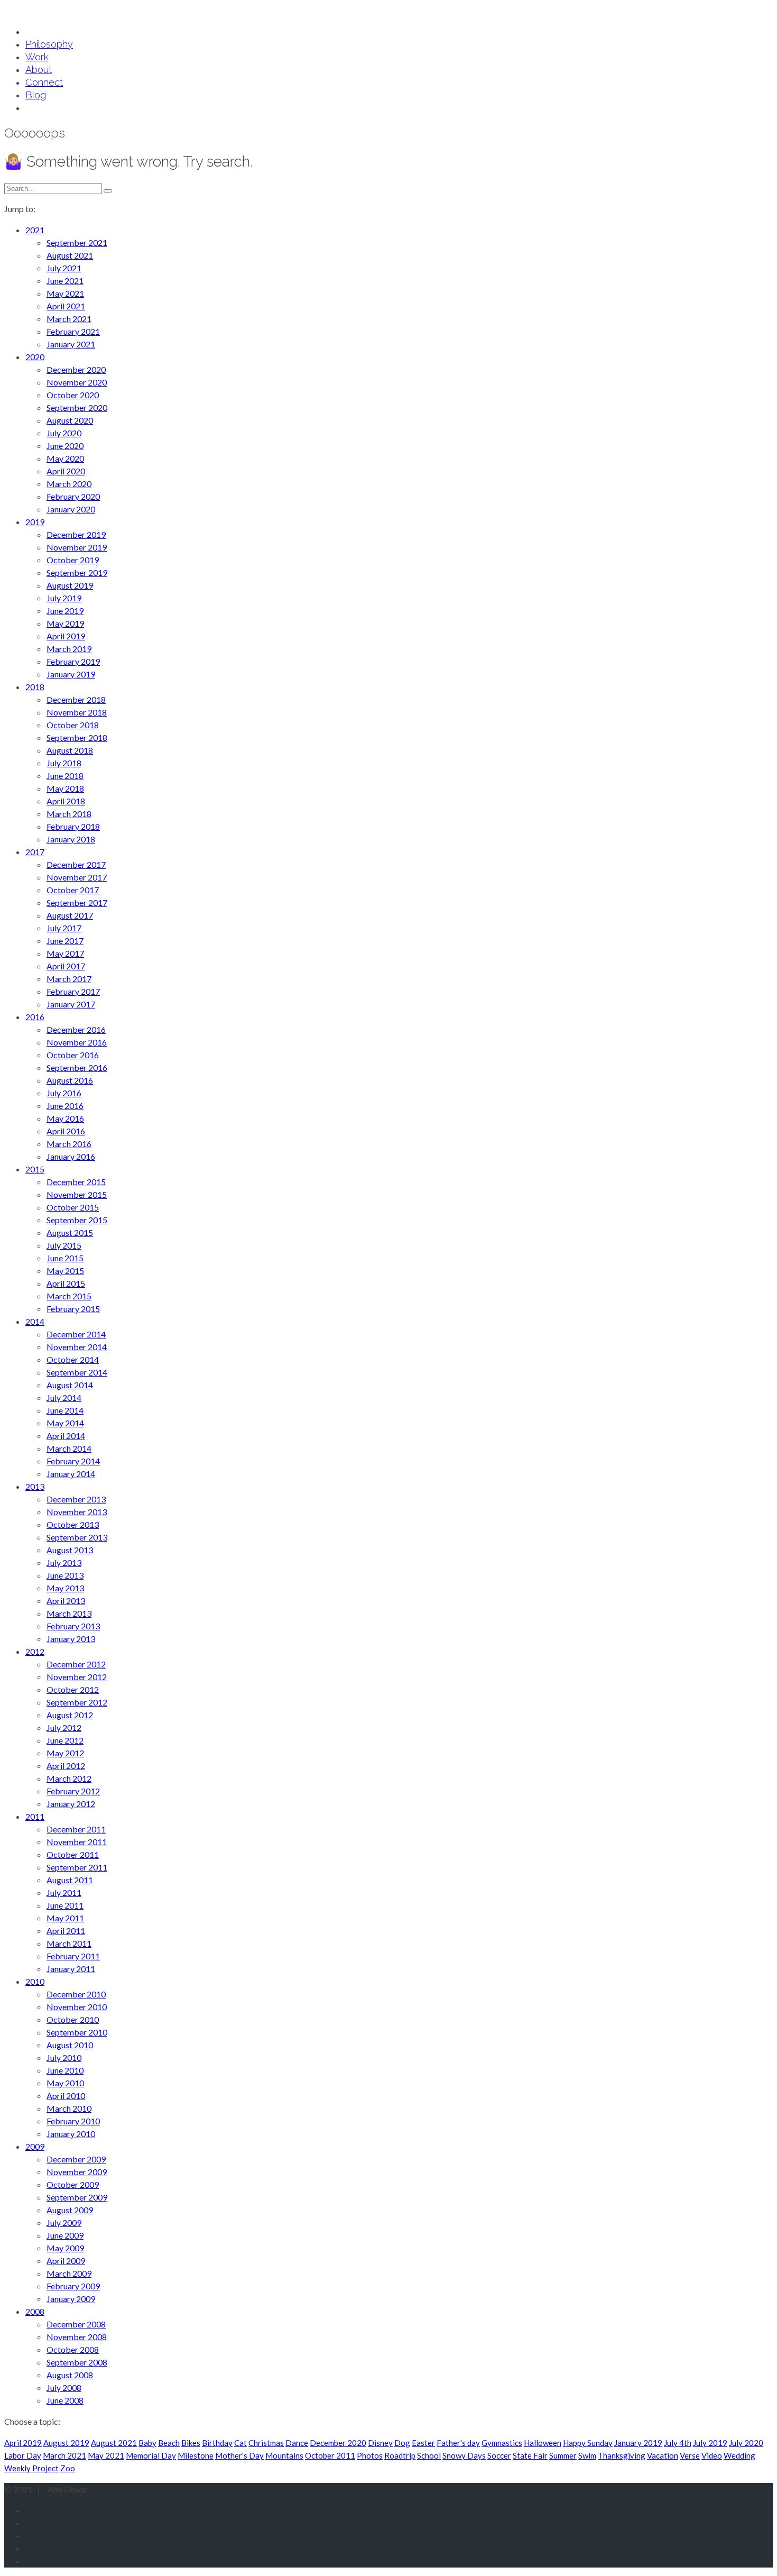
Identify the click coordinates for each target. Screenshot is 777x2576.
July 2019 (710, 2443)
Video (712, 2455)
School (429, 2455)
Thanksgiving (622, 2455)
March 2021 (64, 2455)
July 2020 (746, 2443)
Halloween (543, 2443)
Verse (690, 2455)
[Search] (108, 191)
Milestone (196, 2455)
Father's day (458, 2443)
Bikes (191, 2443)
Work (37, 57)
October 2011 (330, 2455)
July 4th (678, 2443)
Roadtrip (400, 2455)
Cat (240, 2443)
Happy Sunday (588, 2443)
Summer (563, 2455)
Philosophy (49, 44)
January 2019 (638, 2443)
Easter (423, 2443)
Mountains (284, 2455)
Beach (169, 2443)
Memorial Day (151, 2455)
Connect (44, 82)
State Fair (530, 2455)
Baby (147, 2443)
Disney (380, 2443)
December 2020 (338, 2443)
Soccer (499, 2455)
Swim (587, 2455)
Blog (36, 95)
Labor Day (23, 2455)
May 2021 (106, 2455)
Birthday (217, 2443)
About (39, 70)
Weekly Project (31, 2468)
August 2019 (66, 2443)
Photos (370, 2455)
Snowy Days (464, 2455)
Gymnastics (502, 2443)
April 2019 (23, 2443)
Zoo (68, 2468)
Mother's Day (239, 2455)
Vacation (663, 2455)
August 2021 (114, 2443)
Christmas (266, 2443)
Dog (402, 2443)
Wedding (739, 2455)
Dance (297, 2443)
